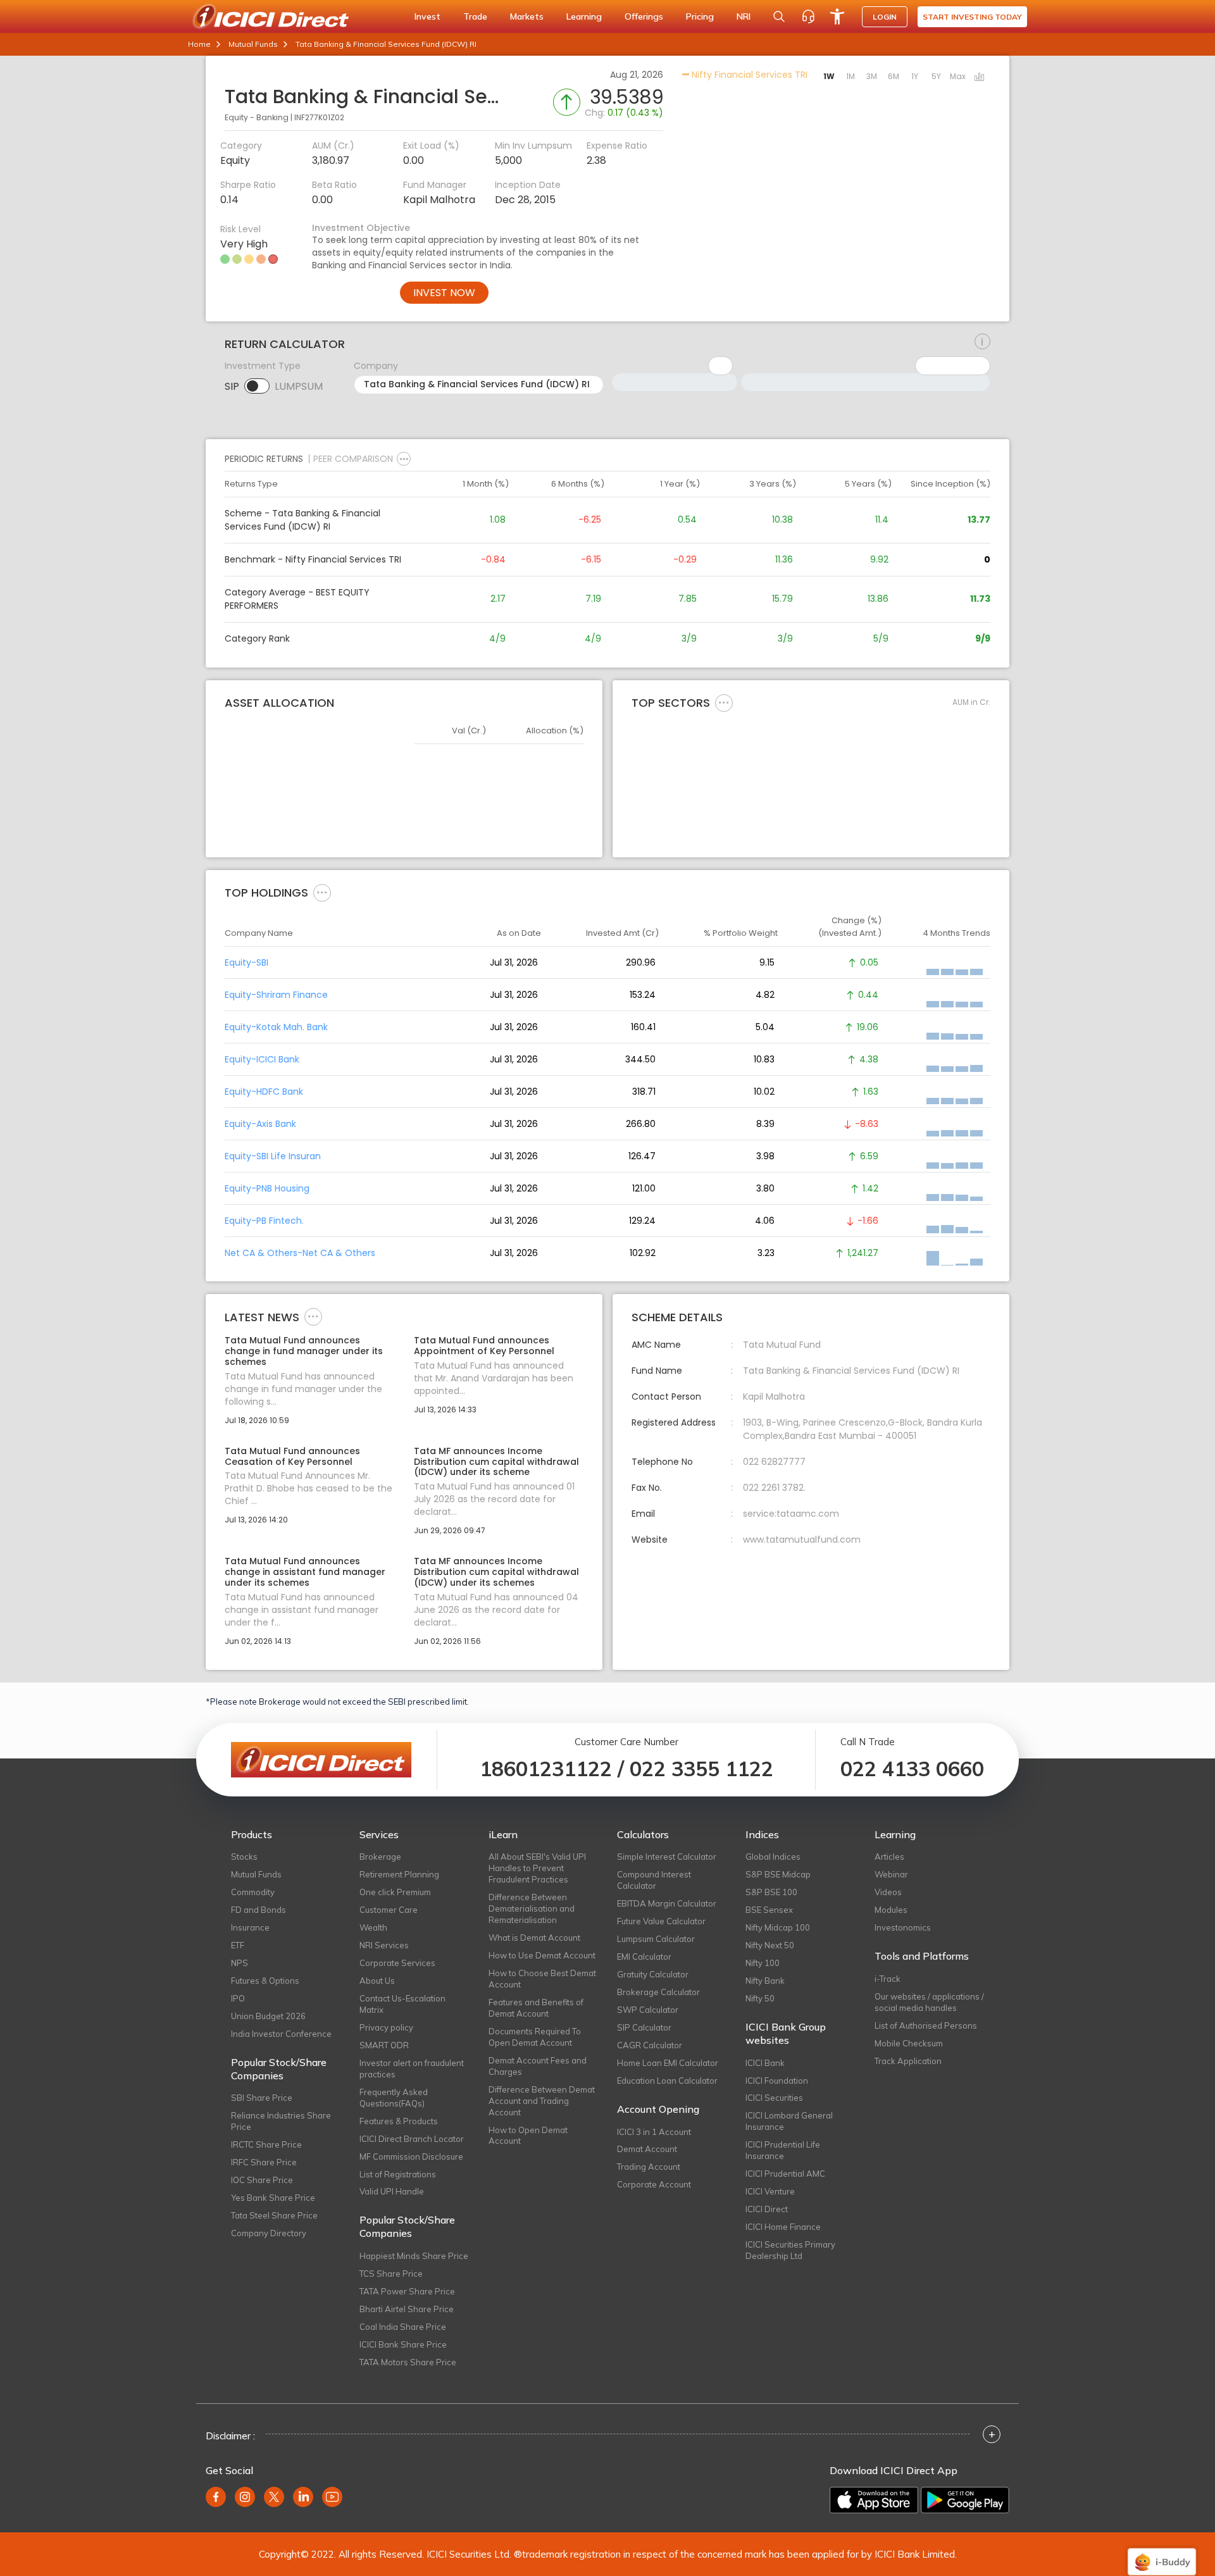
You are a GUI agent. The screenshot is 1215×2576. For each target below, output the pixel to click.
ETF (238, 1945)
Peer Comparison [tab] (353, 459)
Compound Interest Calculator (654, 1880)
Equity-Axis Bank (260, 1124)
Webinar (891, 1874)
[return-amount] (982, 342)
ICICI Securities (774, 2098)
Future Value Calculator (661, 1921)
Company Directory (269, 2233)
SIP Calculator (644, 2027)
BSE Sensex (769, 1910)
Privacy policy (386, 2027)
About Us (377, 1981)
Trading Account (649, 2167)
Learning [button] (584, 16)
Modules (891, 1910)
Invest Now (444, 293)
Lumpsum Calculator (656, 1939)
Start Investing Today (972, 17)
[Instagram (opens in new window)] (245, 2497)
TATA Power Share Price (407, 2291)
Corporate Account (654, 2184)
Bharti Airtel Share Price (407, 2309)
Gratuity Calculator (653, 1974)
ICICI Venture (770, 2191)
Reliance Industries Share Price (281, 2121)
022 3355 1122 (701, 1769)
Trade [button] (475, 16)
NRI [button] (744, 16)
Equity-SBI (246, 962)
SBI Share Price (262, 2098)
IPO (238, 1998)
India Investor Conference (281, 2034)
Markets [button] (527, 16)
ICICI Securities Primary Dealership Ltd (790, 2250)
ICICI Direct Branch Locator (412, 2139)
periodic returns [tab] (264, 459)
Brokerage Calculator (658, 1992)
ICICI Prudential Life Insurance (783, 2150)
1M (850, 76)
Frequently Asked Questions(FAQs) (394, 2098)
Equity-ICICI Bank (262, 1059)
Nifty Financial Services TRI (748, 75)
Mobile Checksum (909, 2043)
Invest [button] (427, 16)
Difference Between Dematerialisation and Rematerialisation (532, 1908)
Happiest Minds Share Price (414, 2256)
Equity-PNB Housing (267, 1188)
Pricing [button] (700, 16)
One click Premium (395, 1892)
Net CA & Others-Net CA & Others (300, 1253)
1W (829, 76)
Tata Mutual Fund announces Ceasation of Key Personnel (292, 1457)
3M (872, 76)
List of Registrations (398, 2174)
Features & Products (399, 2121)
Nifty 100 (763, 1963)
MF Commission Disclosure (411, 2156)
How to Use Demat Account (542, 1955)
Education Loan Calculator (667, 2081)
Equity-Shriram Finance (276, 995)
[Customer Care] (808, 16)
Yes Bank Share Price (273, 2198)
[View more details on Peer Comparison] (404, 459)
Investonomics (903, 1927)
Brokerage (380, 1857)
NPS (240, 1963)
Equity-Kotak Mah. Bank (276, 1027)
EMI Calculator (644, 1957)
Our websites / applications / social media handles (929, 2002)
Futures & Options (265, 1981)
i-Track (888, 1979)
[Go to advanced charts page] (980, 78)
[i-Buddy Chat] (1162, 2553)
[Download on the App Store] (874, 2500)
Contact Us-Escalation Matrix (402, 2004)
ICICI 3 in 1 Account (654, 2132)
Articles (889, 1857)
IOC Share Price (262, 2180)
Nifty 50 (760, 1998)
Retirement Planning (399, 1874)
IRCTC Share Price (266, 2144)
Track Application (908, 2061)
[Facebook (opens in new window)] (216, 2497)
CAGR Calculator (650, 2045)
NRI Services (384, 1945)
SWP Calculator (648, 2010)
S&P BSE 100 (771, 1892)
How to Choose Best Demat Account (542, 1979)
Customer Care (389, 1910)
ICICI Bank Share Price (403, 2344)
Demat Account (647, 2149)
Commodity (253, 1892)
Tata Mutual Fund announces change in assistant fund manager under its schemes (305, 1572)
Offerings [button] (644, 16)
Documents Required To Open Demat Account (535, 2037)
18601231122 (546, 1769)
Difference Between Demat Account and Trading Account (542, 2101)
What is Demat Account (534, 1938)
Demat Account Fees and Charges (538, 2066)
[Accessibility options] (837, 16)
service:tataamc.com (791, 1514)
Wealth (373, 1927)
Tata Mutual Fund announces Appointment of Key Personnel (484, 1346)
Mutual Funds (253, 44)
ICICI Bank (765, 2063)
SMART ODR (384, 2045)
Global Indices (773, 1857)
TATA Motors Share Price (408, 2362)
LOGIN (885, 17)
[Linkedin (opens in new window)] (303, 2497)
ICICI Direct (767, 2209)
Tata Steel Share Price (274, 2215)
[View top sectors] (724, 702)
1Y (915, 76)
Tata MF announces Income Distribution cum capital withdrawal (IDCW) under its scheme (496, 1462)
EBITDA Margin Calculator (667, 1903)
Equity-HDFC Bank (264, 1092)
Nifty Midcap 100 (778, 1927)
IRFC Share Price (264, 2162)
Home (199, 44)
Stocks (244, 1857)
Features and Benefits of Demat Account (536, 2008)
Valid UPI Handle (392, 2191)
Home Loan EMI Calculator (668, 2063)
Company (376, 366)
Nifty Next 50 (770, 1945)
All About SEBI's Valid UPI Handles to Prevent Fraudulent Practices (537, 1868)
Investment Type (263, 366)
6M (894, 76)
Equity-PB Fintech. (264, 1221)
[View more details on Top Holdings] (322, 892)
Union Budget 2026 (268, 2016)
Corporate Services (397, 1963)
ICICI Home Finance (783, 2227)
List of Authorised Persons (926, 2025)
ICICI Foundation (777, 2081)
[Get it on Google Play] (965, 2500)
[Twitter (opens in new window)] (274, 2497)
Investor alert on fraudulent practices (412, 2069)
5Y (936, 76)
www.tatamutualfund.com (802, 1540)
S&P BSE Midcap (778, 1874)
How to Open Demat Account (528, 2136)
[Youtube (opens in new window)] (332, 2497)
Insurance (250, 1927)
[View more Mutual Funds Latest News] (313, 1316)
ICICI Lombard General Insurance (789, 2121)
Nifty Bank (765, 1981)
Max (958, 76)
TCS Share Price (391, 2274)
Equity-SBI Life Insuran (273, 1156)
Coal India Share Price (403, 2327)
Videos (888, 1892)
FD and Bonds (259, 1910)
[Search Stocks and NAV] (779, 16)
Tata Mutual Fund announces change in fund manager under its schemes (304, 1351)
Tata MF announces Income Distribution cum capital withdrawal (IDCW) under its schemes (496, 1572)
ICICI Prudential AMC (785, 2174)
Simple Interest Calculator (667, 1857)
